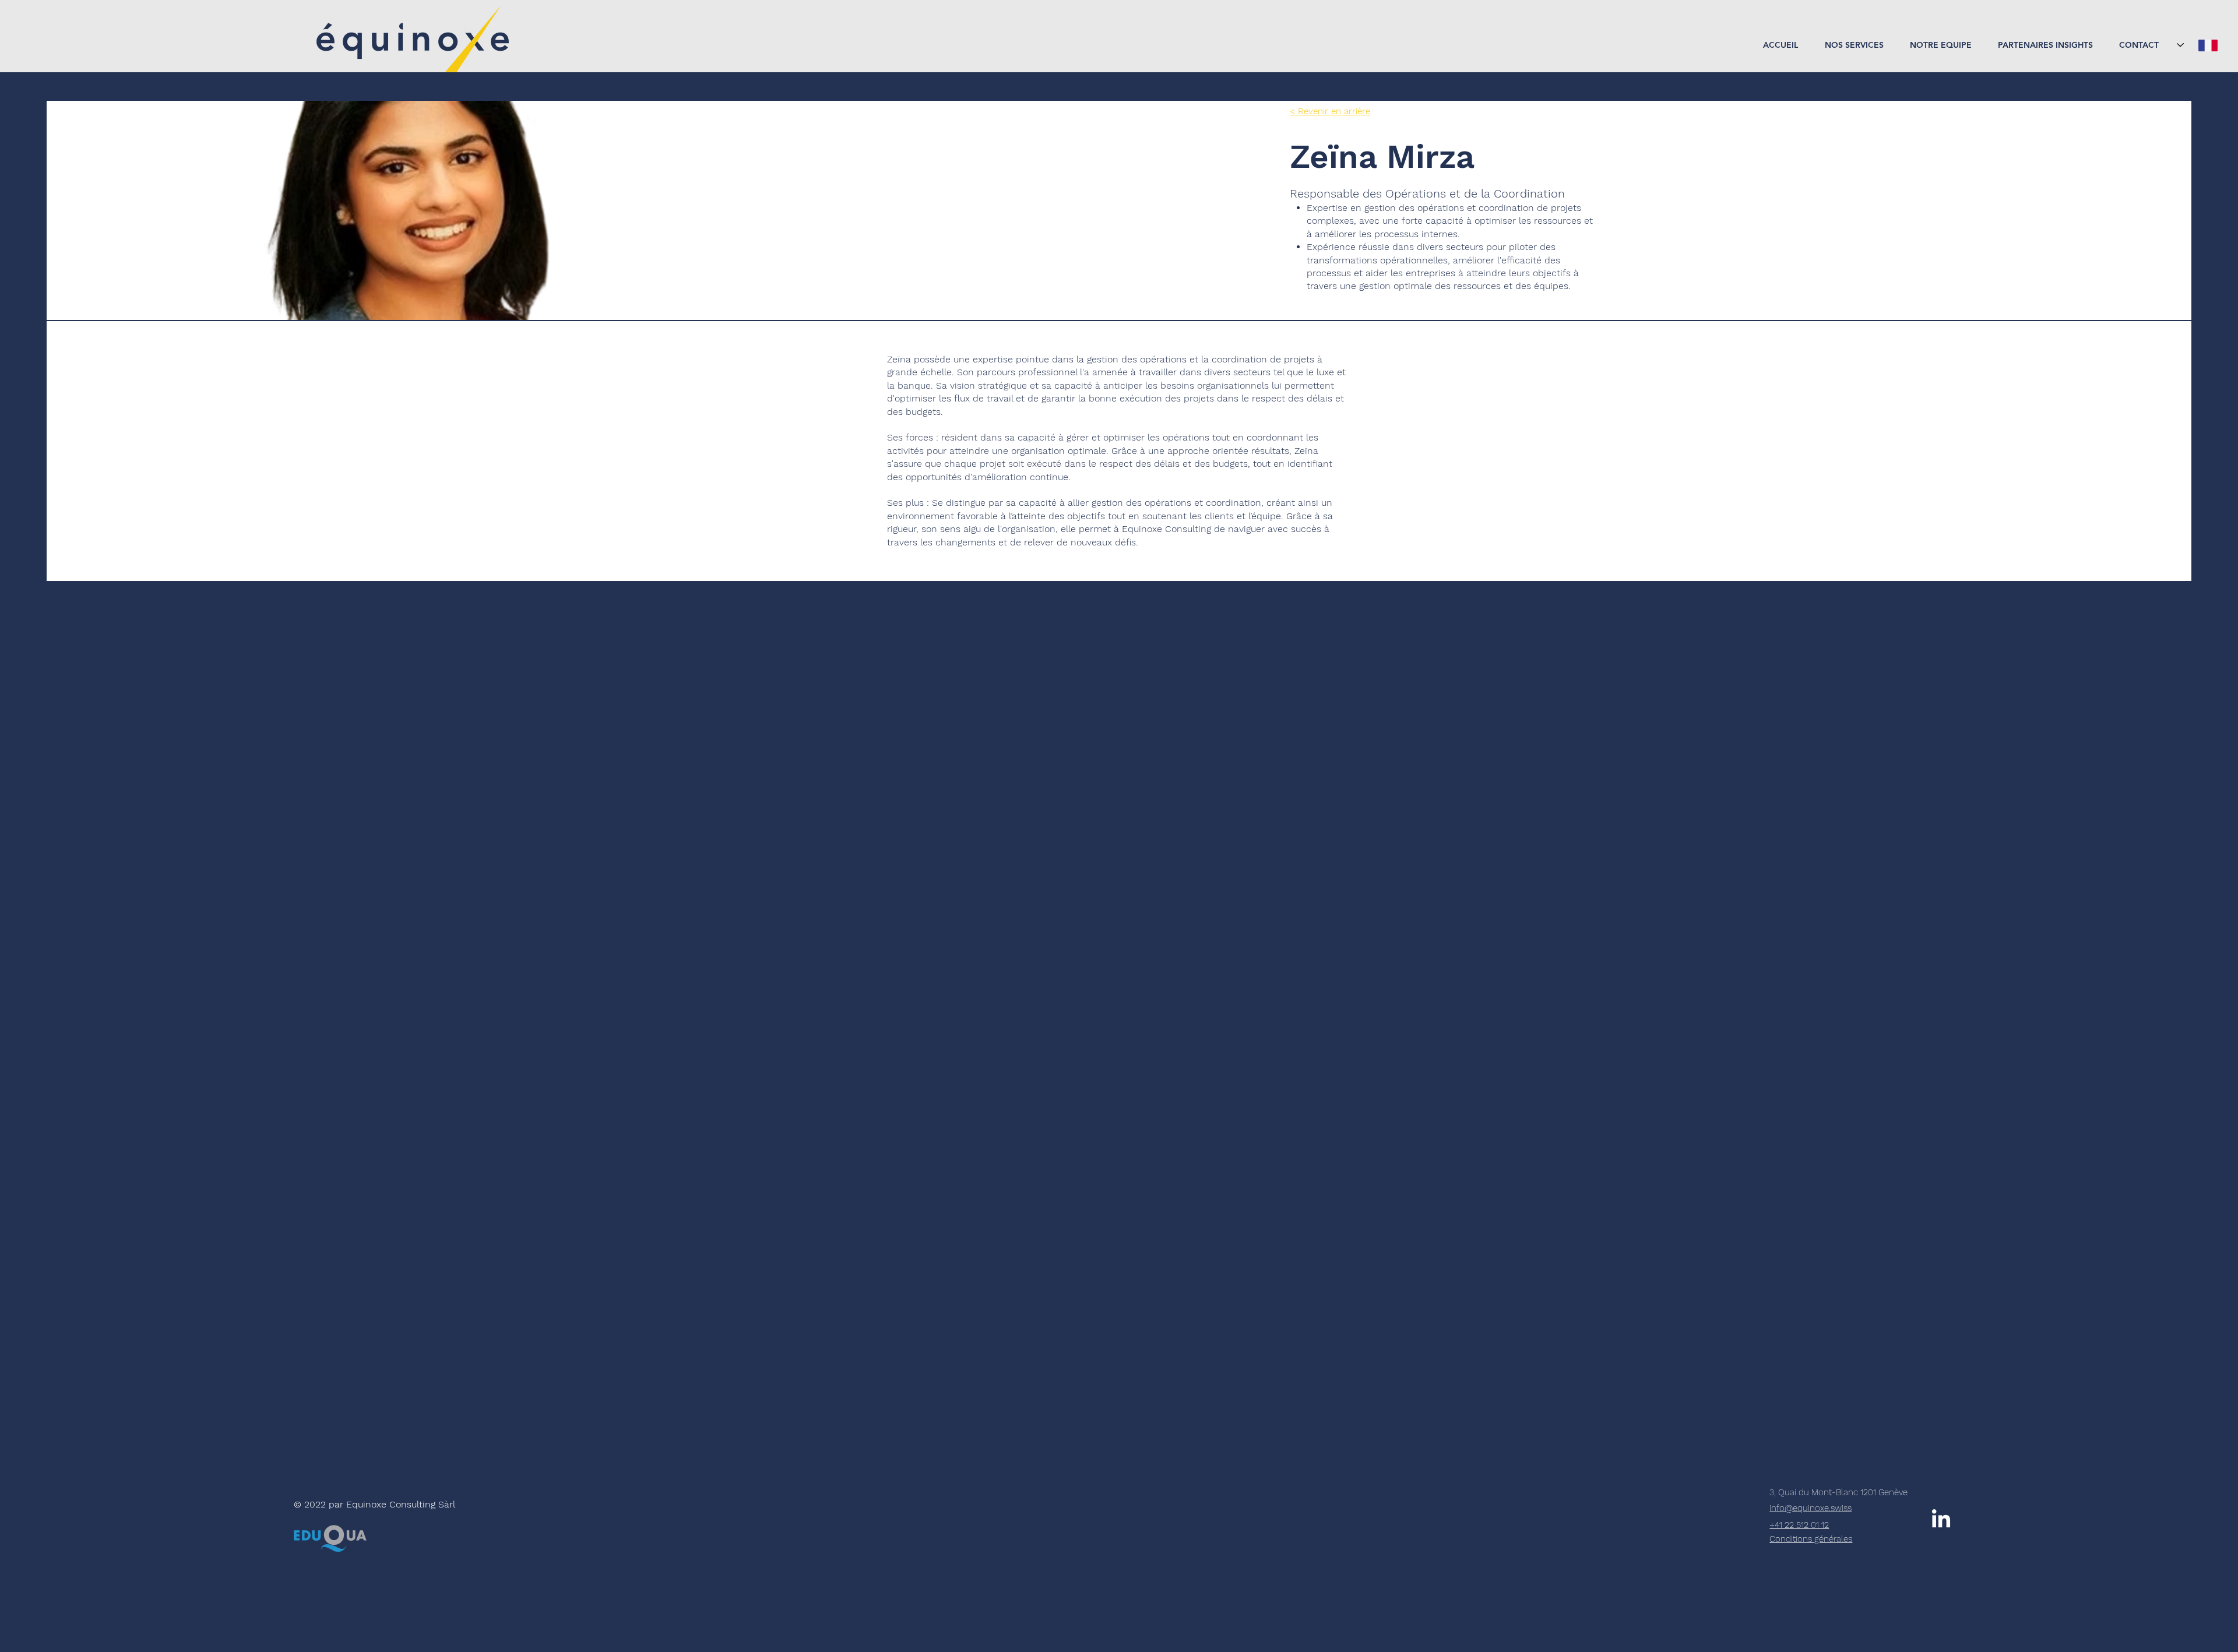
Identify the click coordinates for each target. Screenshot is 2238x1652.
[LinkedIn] (1941, 1520)
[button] (1850, 45)
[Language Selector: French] (2197, 45)
